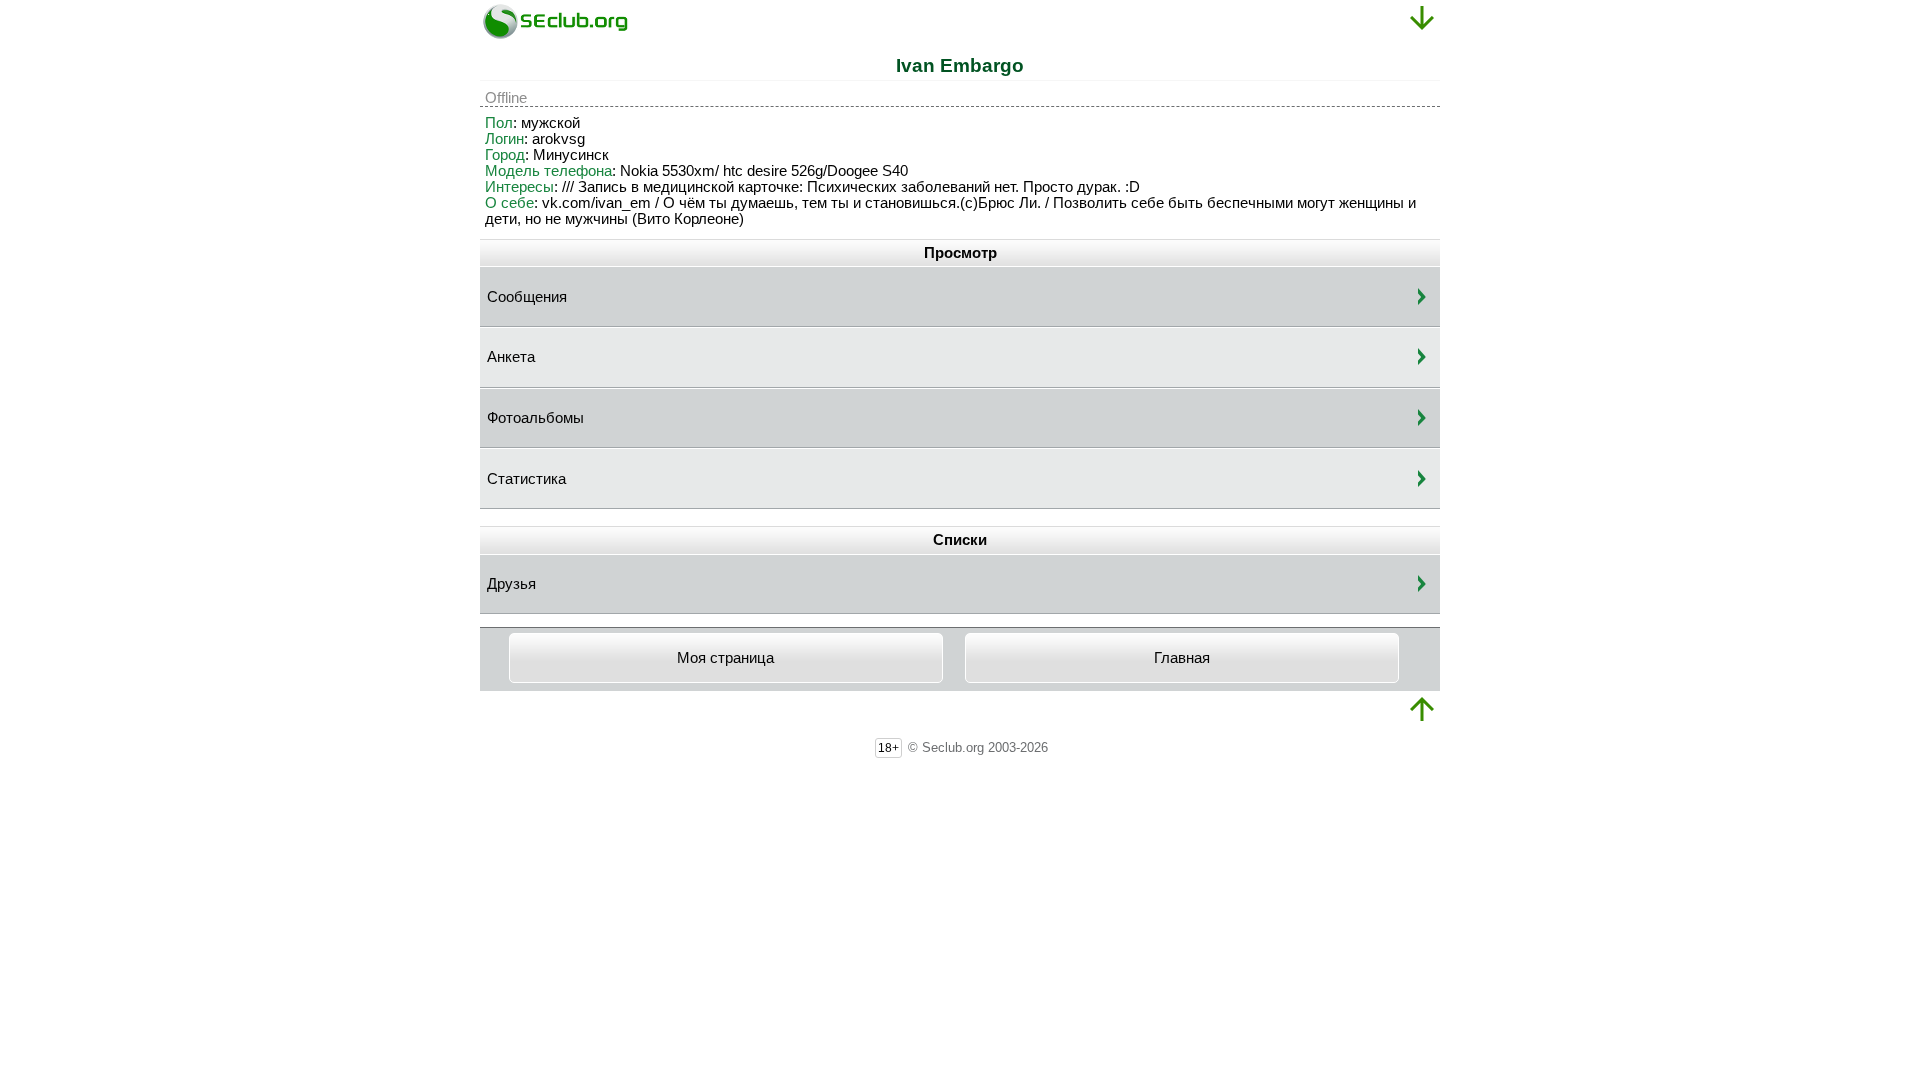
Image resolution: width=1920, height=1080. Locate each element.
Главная (1182, 658)
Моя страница (725, 658)
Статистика (526, 479)
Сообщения (527, 297)
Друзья (511, 584)
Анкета (511, 357)
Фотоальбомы (535, 418)
